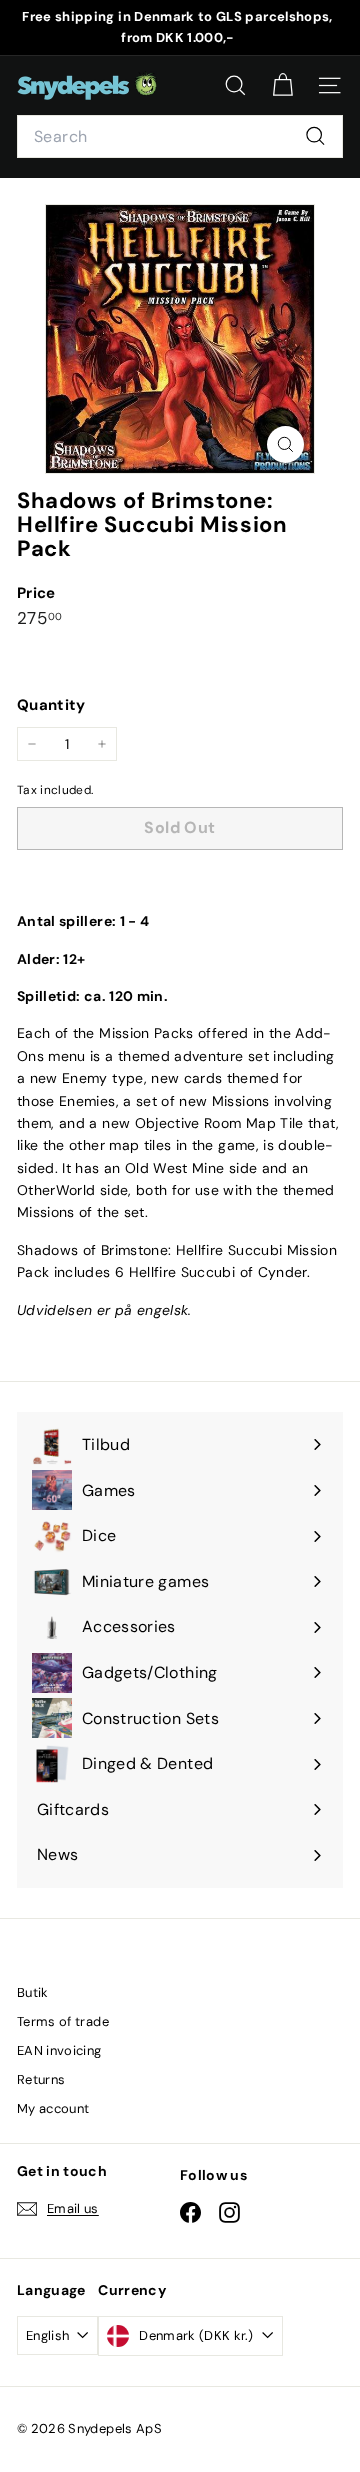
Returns (41, 2079)
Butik (33, 1992)
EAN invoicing (59, 2050)
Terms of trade (63, 2021)
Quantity (51, 705)
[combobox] (180, 137)
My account (53, 2108)
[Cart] (282, 85)
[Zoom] (285, 444)
